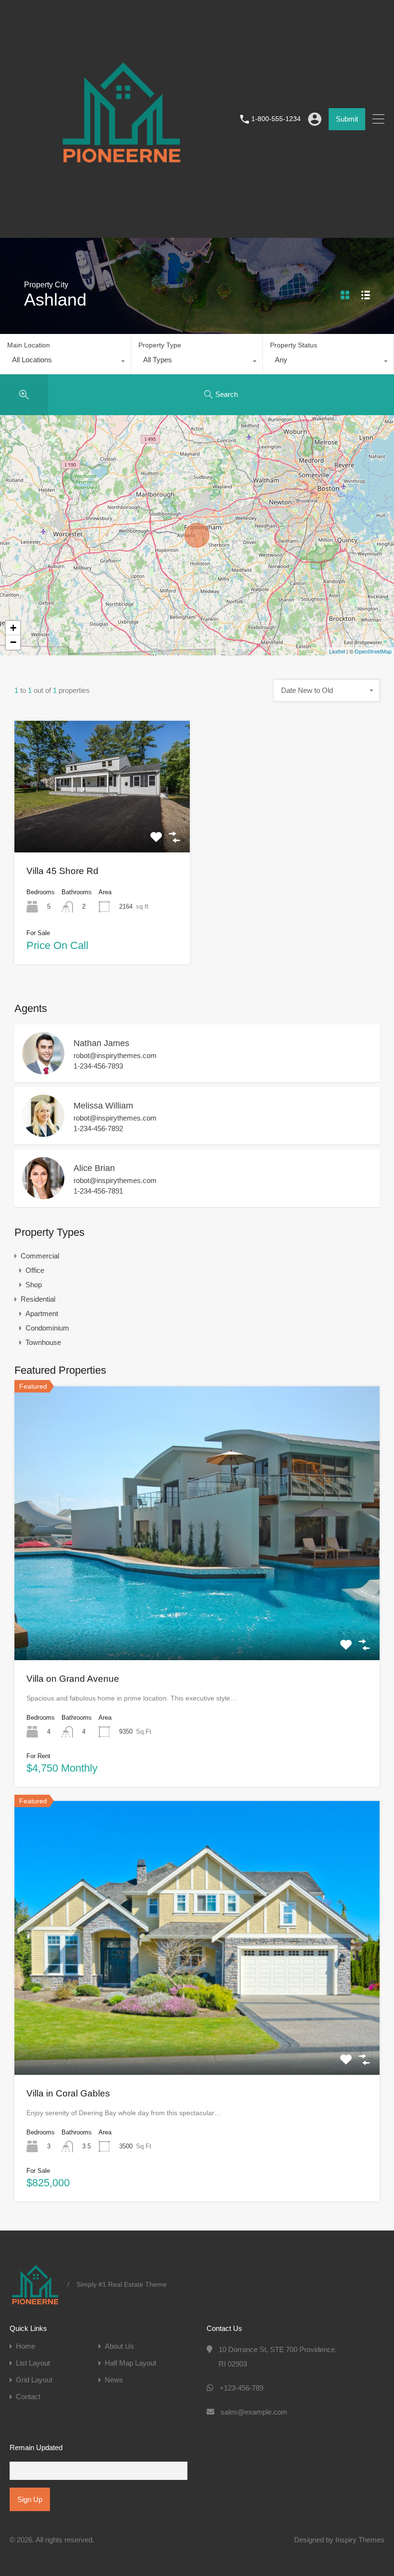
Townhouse (43, 1342)
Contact (28, 2397)
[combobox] (65, 362)
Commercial (40, 1256)
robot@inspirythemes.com (115, 1055)
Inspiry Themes (360, 2540)
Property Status (294, 345)
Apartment (42, 1313)
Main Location (29, 345)
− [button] (13, 642)
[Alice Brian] (43, 1195)
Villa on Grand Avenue (73, 1679)
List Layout (33, 2363)
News (114, 2380)
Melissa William (103, 1106)
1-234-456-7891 (98, 1191)
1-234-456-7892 (98, 1128)
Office (35, 1270)
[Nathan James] (43, 1070)
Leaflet (337, 651)
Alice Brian (94, 1168)
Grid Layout (34, 2380)
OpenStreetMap (373, 651)
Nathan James (101, 1043)
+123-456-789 (241, 2388)
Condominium (47, 1328)
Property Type (160, 345)
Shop (34, 1285)
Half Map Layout (130, 2363)
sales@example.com (254, 2412)
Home (25, 2346)
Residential (38, 1299)
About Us (119, 2346)
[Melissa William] (43, 1132)
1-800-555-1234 (276, 119)
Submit (347, 119)
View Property (102, 826)
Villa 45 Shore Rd (62, 871)
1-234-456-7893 (98, 1066)
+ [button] (13, 628)
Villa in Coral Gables (68, 2093)
